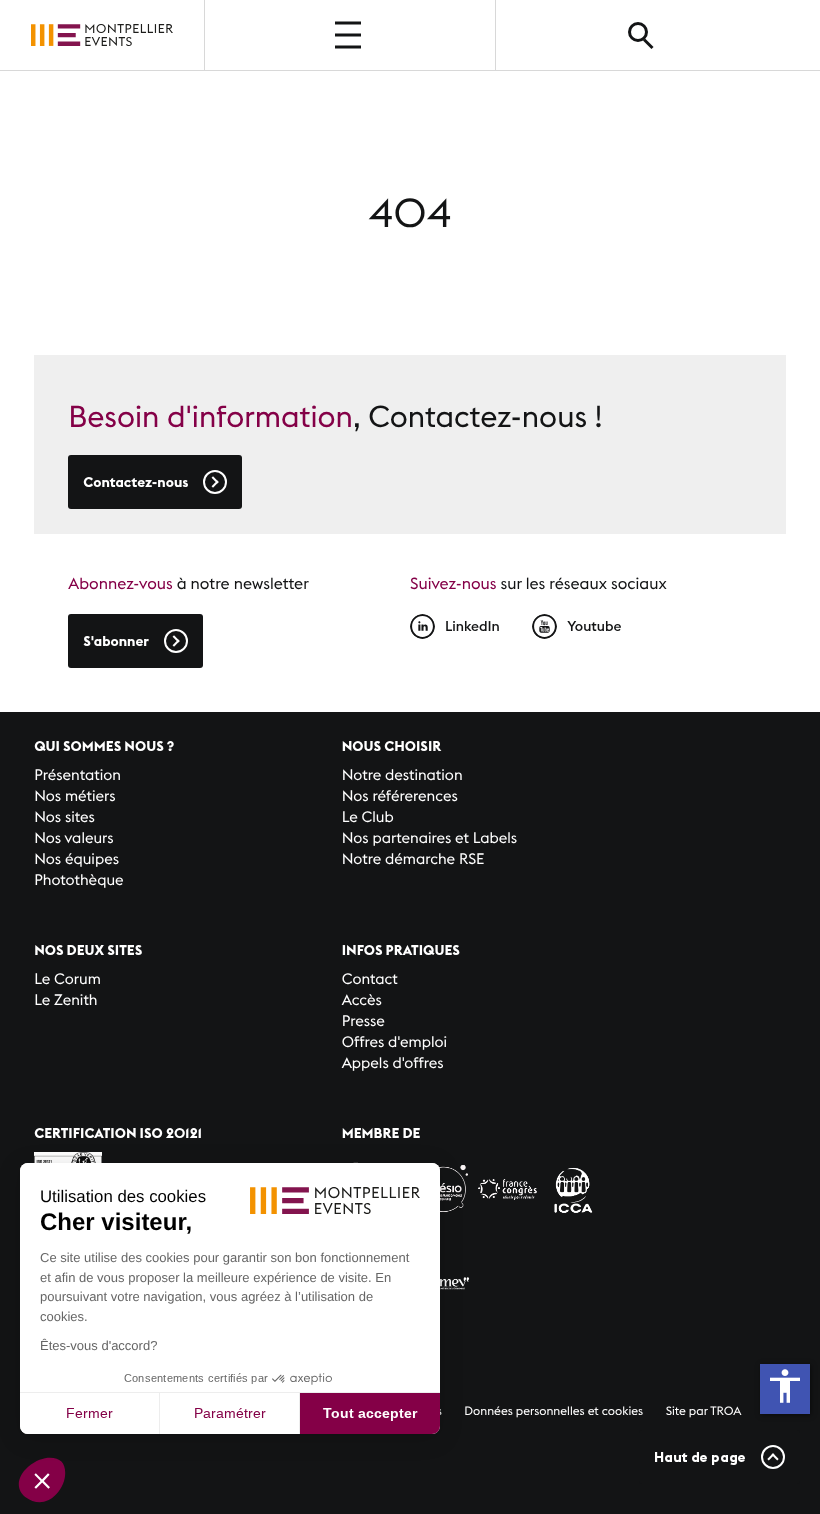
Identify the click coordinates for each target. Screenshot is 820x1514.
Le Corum (67, 979)
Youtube (594, 626)
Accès (362, 1000)
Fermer (89, 1413)
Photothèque (78, 880)
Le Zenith (65, 1000)
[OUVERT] (350, 35)
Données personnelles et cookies (553, 1411)
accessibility (785, 1386)
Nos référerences (400, 796)
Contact (370, 979)
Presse (363, 1021)
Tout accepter (370, 1413)
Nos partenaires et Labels (430, 838)
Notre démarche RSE (413, 859)
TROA (725, 1411)
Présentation (77, 775)
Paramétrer (230, 1413)
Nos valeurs (73, 838)
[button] (42, 1480)
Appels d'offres (393, 1063)
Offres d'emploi (394, 1042)
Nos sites (64, 817)
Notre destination (402, 775)
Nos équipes (76, 859)
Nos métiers (74, 796)
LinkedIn (472, 626)
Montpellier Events (102, 35)
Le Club (368, 817)
